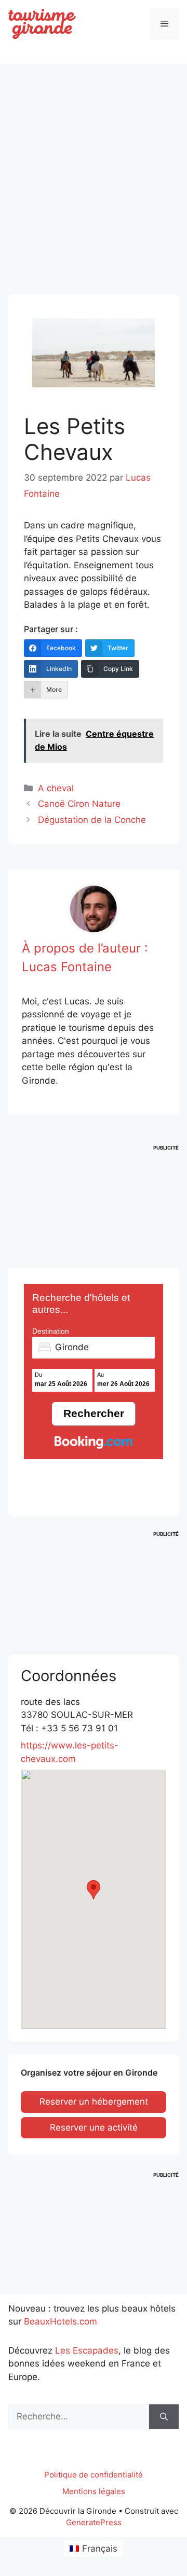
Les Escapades (87, 2350)
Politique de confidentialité (94, 2475)
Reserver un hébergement (94, 2102)
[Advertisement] (94, 170)
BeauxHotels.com (61, 2321)
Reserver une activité (94, 2127)
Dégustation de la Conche (92, 820)
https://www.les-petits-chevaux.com (70, 1752)
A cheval (56, 788)
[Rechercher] (164, 2417)
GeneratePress (94, 2522)
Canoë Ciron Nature (79, 804)
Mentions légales (94, 2491)
